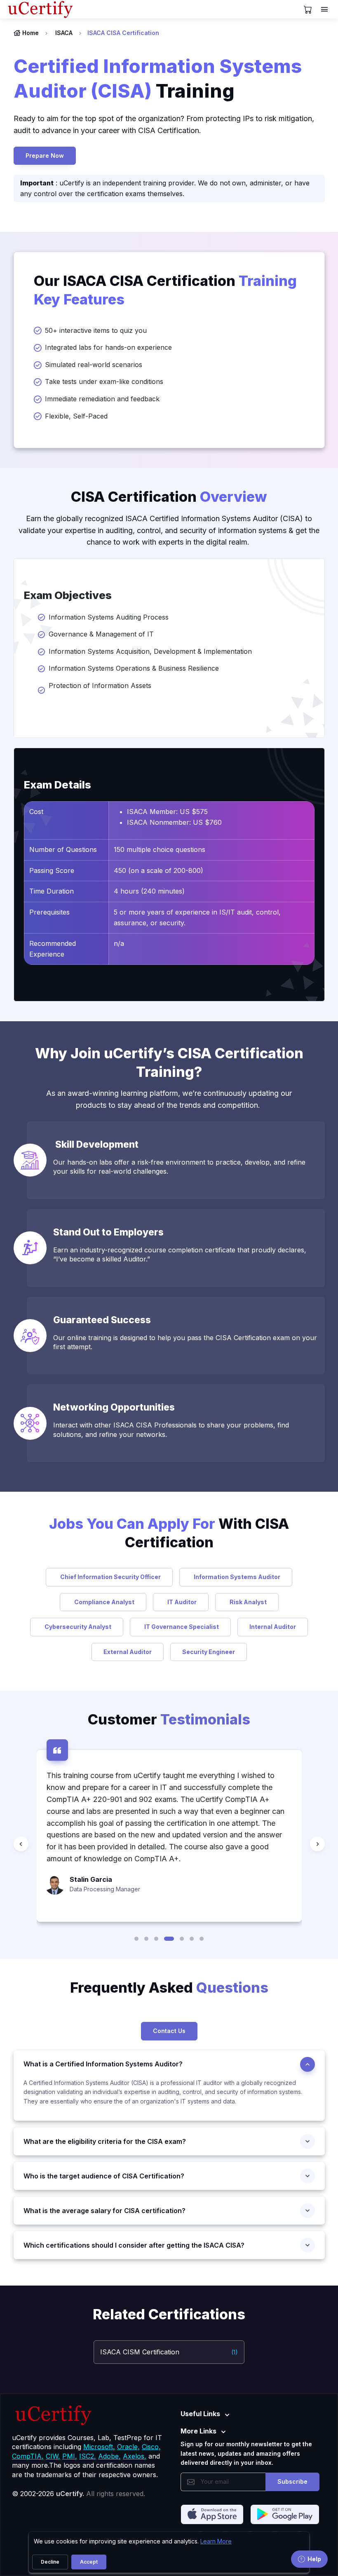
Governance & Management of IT (101, 634)
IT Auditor (181, 1602)
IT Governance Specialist (180, 1627)
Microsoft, (99, 2447)
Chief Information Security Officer (109, 1577)
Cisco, (151, 2447)
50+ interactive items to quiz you (96, 330)
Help (314, 2559)
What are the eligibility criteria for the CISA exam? (105, 2141)
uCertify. (70, 2494)
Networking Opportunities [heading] (116, 1407)
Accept (89, 2562)
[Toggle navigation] (325, 9)
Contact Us (169, 2031)
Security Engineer (209, 1652)
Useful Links (200, 2414)
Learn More (216, 2541)
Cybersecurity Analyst (77, 1627)
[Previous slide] (21, 1844)
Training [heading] (158, 78)
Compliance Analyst (103, 1602)
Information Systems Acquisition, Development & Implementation (150, 651)
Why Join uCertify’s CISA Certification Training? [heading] (169, 1062)
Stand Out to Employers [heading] (109, 1232)
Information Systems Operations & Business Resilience (134, 668)
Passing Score (52, 870)
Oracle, (128, 2447)
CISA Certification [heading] (169, 497)
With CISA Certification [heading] (169, 1533)
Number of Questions (63, 849)
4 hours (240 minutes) (149, 891)
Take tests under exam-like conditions (104, 381)
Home (31, 33)
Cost (36, 812)
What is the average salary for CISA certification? (104, 2211)
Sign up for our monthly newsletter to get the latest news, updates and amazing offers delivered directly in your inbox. (246, 2453)
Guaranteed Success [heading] (102, 1320)
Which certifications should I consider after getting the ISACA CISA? (134, 2245)
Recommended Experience (53, 949)
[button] (136, 1939)
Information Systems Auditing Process (109, 617)
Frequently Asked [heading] (169, 1988)
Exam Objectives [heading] (68, 595)
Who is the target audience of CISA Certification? (104, 2176)
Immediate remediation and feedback (102, 399)
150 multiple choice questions (160, 849)
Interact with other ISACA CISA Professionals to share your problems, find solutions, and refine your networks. (171, 1430)
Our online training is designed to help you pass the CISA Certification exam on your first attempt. (185, 1342)
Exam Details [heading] (58, 785)
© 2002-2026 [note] (79, 2494)
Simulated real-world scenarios (94, 365)
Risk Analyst (247, 1602)
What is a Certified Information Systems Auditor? (103, 2064)
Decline (50, 2562)
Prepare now (45, 156)
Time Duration (52, 891)
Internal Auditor (273, 1627)
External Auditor (128, 1652)
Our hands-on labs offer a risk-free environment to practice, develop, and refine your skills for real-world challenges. (179, 1167)
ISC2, (88, 2456)
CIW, (53, 2456)
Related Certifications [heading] (169, 2314)
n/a (119, 943)
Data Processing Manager (105, 1889)
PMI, (70, 2456)
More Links (198, 2431)
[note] (169, 2010)
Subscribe (292, 2481)
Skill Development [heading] (97, 1144)
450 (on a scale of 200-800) (158, 870)
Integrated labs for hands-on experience (108, 347)
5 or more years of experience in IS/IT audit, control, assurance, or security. (197, 917)
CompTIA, (28, 2456)
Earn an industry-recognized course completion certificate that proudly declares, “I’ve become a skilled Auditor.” (180, 1254)
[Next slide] (317, 1844)
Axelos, (135, 2456)
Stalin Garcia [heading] (91, 1879)
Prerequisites (49, 912)
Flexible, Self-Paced (76, 416)
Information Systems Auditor (236, 1577)
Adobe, (109, 2456)
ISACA (64, 33)
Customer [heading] (169, 1719)
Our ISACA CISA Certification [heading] (165, 290)
